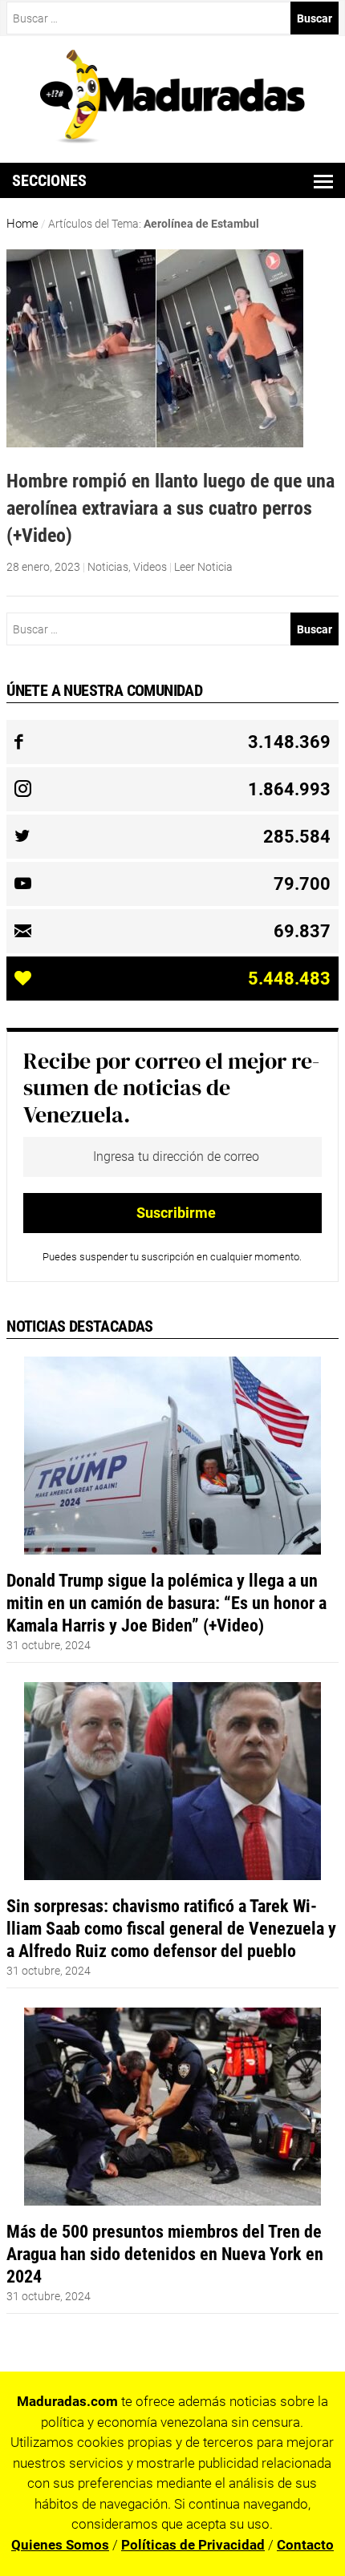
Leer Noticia (203, 567)
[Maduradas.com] (173, 138)
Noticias (108, 567)
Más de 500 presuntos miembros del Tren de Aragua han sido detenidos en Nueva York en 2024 (165, 2254)
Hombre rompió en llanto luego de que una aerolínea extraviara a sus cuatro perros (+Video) (170, 508)
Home (22, 224)
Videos (150, 567)
